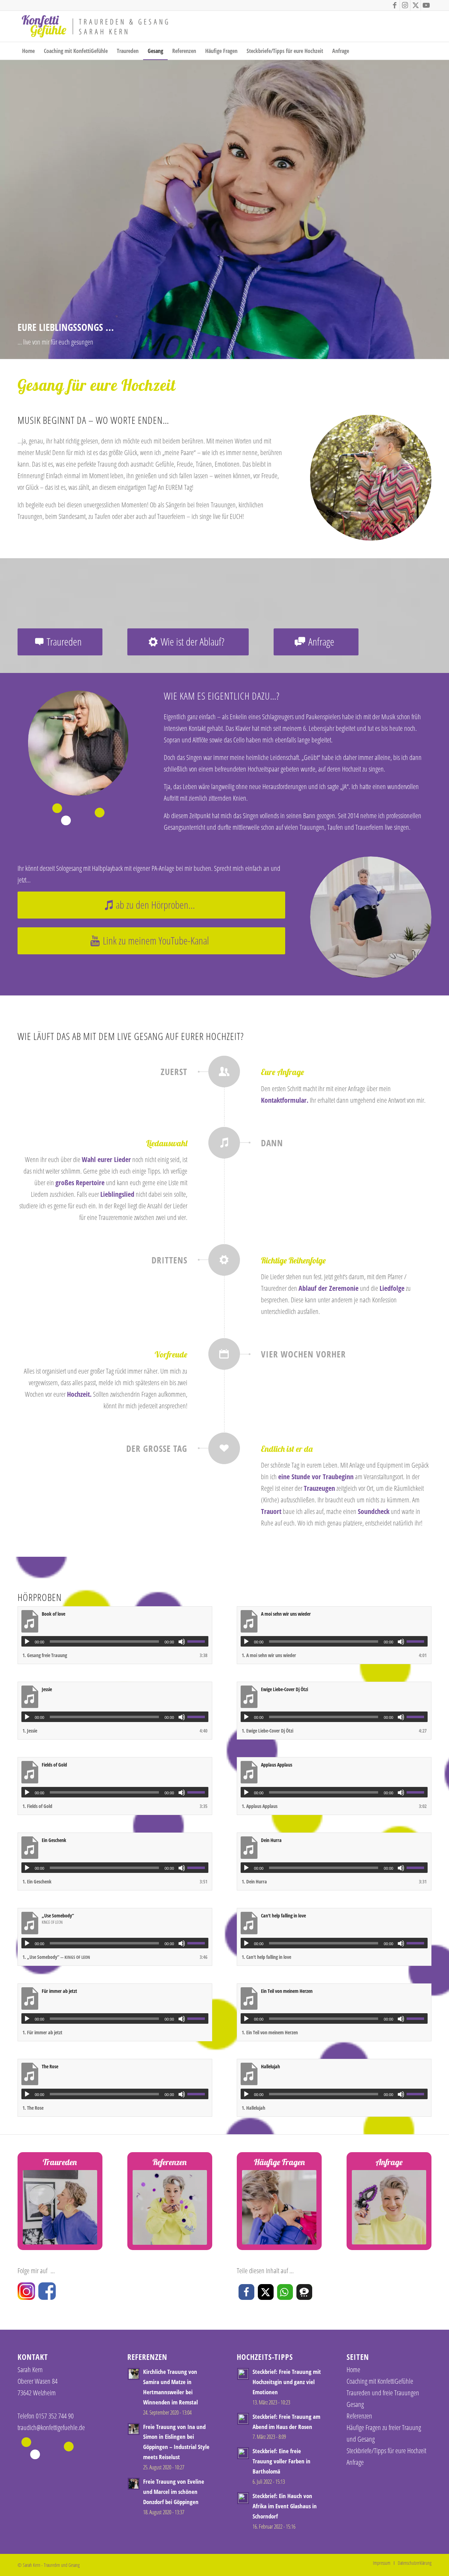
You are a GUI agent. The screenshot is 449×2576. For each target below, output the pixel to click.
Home (353, 2370)
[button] (246, 2292)
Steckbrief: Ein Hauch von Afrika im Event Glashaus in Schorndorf (285, 2506)
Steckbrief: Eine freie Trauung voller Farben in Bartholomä (282, 2461)
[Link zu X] (416, 5)
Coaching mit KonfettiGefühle (380, 2381)
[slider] (198, 1641)
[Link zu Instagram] (405, 5)
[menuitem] (28, 51)
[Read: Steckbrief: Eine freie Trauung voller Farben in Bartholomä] (243, 2453)
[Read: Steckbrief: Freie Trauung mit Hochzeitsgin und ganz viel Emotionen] (243, 2374)
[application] (115, 1641)
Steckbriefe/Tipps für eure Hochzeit (386, 2451)
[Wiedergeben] (27, 1642)
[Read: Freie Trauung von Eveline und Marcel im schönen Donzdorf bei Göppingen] (134, 2484)
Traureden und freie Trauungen (383, 2393)
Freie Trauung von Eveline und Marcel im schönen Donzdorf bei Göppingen (174, 2492)
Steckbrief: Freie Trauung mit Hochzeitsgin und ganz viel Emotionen (287, 2382)
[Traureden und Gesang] (95, 26)
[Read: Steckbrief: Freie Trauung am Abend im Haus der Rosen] (243, 2419)
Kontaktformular (284, 1100)
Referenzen (359, 2416)
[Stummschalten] (182, 1642)
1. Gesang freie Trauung (45, 1655)
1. (269, 1655)
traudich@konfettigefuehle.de (51, 2427)
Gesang (355, 2404)
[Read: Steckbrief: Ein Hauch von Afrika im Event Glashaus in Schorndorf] (243, 2498)
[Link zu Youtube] (426, 5)
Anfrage (355, 2462)
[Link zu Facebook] (394, 5)
